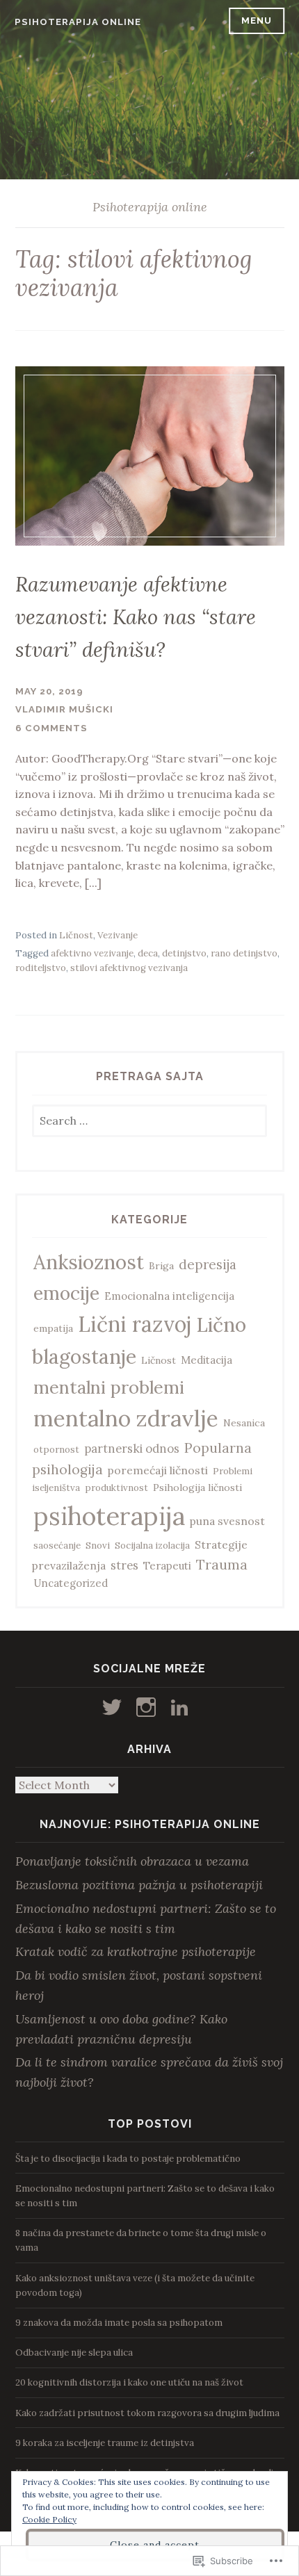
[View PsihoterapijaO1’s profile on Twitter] (114, 1707)
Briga (161, 1266)
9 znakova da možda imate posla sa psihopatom (119, 2323)
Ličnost (76, 935)
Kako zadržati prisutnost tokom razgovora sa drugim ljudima (147, 2413)
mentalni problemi (109, 1387)
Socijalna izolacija (152, 1546)
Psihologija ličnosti (197, 1487)
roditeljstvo (41, 968)
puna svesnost (227, 1521)
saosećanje (57, 1546)
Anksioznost (89, 1262)
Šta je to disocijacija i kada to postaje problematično (128, 2159)
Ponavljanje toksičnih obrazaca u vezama (132, 1861)
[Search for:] (150, 1122)
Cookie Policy (49, 2519)
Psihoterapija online (78, 22)
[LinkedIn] (182, 1707)
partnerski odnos (132, 1449)
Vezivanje (118, 935)
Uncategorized (71, 1583)
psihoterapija (109, 1516)
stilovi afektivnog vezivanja (129, 968)
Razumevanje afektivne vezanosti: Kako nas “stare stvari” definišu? (136, 617)
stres (124, 1565)
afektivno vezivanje (92, 953)
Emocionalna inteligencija (169, 1296)
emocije (66, 1293)
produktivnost (116, 1488)
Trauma (222, 1564)
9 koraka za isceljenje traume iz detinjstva (105, 2443)
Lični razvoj (135, 1324)
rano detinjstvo (244, 953)
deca (148, 953)
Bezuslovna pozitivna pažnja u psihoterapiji (139, 1885)
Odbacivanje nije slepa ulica (74, 2353)
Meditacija (207, 1360)
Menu (257, 21)
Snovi (98, 1546)
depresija (208, 1264)
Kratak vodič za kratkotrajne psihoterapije (136, 1951)
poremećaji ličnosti (158, 1470)
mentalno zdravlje (126, 1418)
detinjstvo (184, 953)
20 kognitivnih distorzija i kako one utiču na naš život (129, 2382)
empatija (53, 1328)
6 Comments (51, 728)
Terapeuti (167, 1566)
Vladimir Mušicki (64, 709)
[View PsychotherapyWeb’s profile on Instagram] (148, 1707)
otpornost (56, 1450)
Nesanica (244, 1423)
